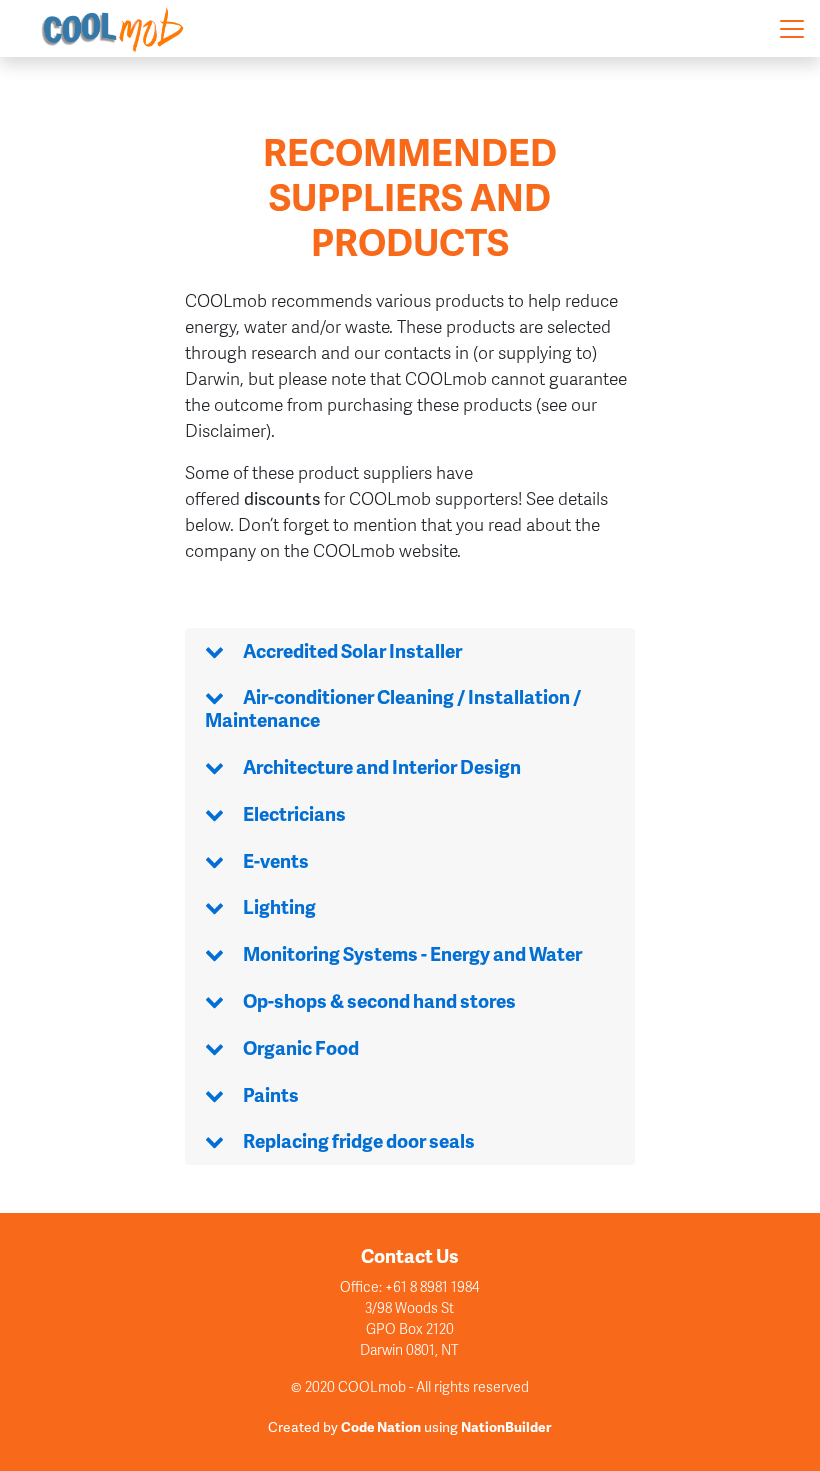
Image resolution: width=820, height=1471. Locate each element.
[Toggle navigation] (792, 29)
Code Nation (381, 1426)
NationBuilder (506, 1426)
